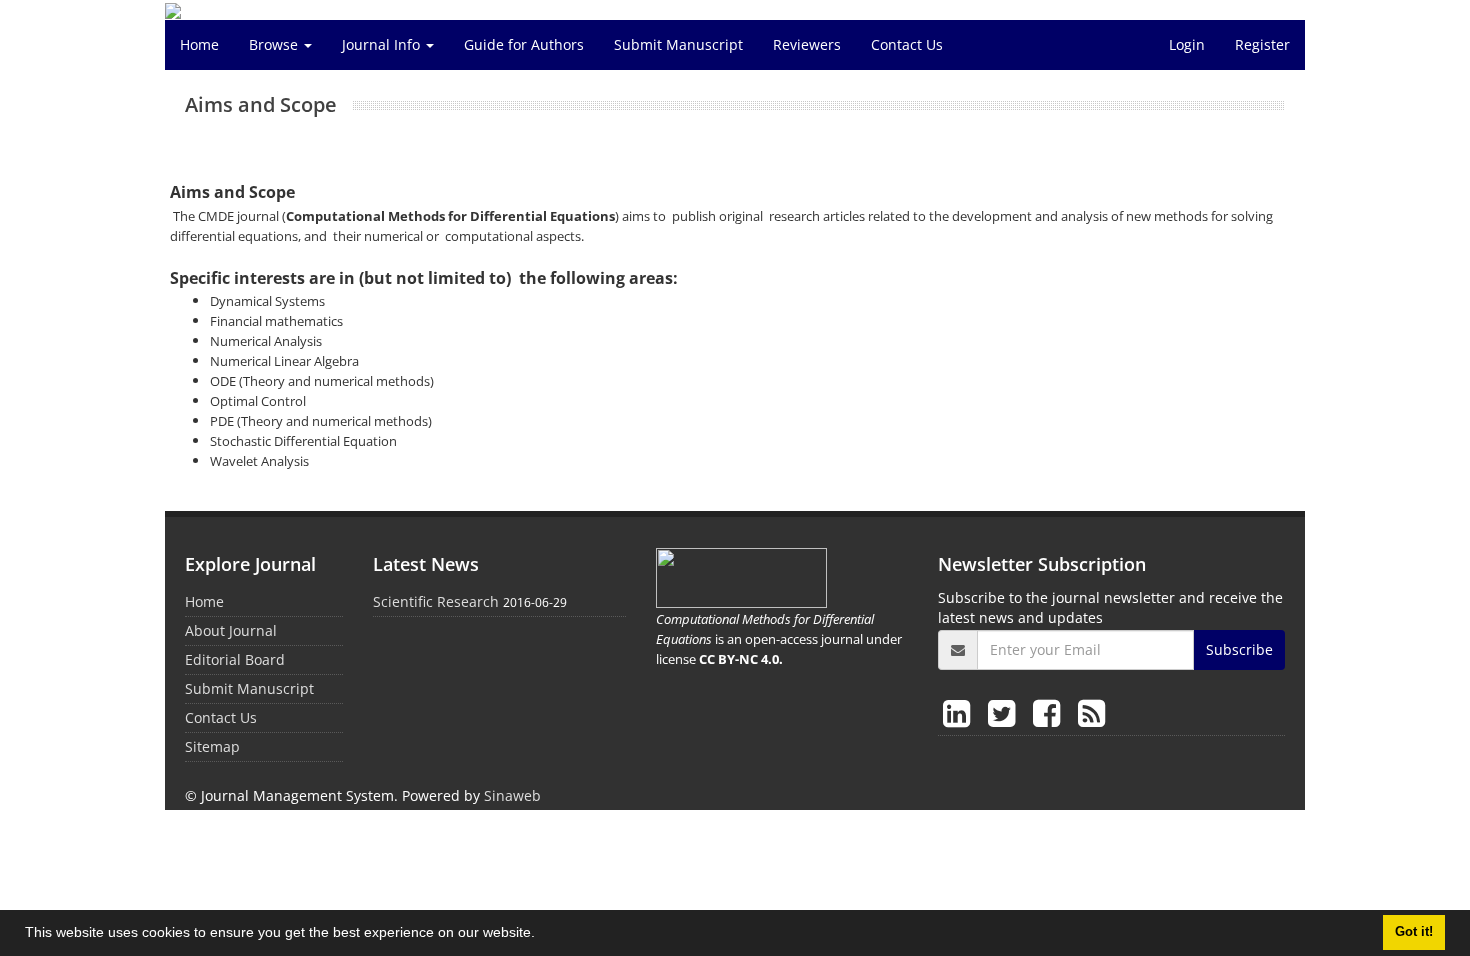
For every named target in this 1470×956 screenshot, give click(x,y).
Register (1262, 44)
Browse (275, 44)
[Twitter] (1005, 712)
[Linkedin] (960, 712)
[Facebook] (1050, 712)
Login (1187, 44)
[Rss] (1091, 712)
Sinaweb (512, 795)
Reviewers (807, 44)
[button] (542, 935)
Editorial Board (235, 659)
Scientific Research (436, 601)
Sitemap (212, 746)
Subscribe (1239, 649)
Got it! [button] (1414, 932)
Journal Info (383, 44)
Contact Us (907, 44)
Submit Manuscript (678, 44)
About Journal (231, 630)
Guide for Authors (524, 44)
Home (199, 44)
